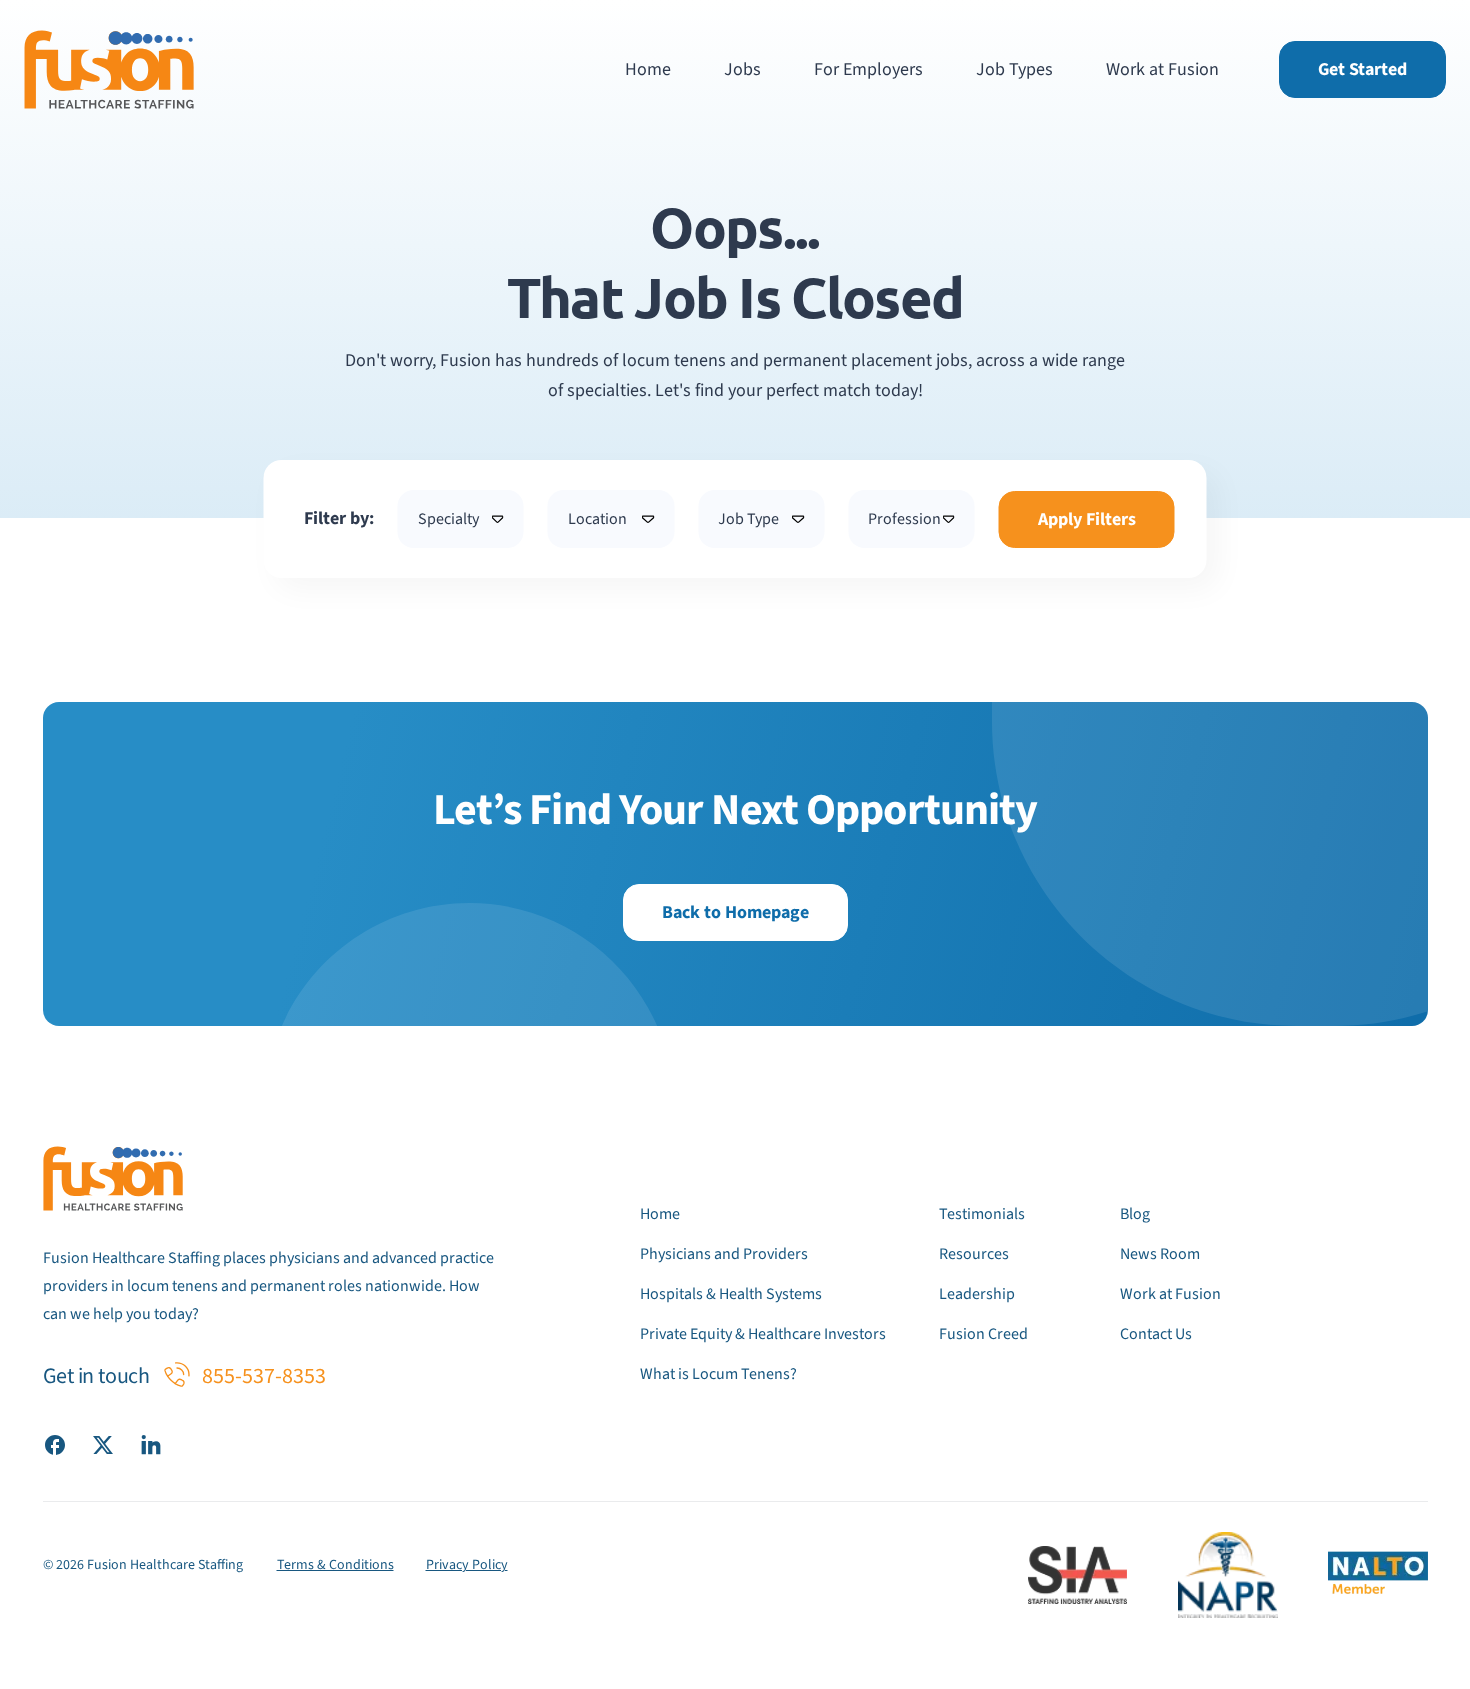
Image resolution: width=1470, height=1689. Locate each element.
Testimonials (982, 1214)
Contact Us (1156, 1334)
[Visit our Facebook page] (55, 1444)
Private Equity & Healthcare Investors (763, 1334)
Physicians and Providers (724, 1254)
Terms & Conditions (335, 1565)
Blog (1135, 1214)
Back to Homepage (735, 912)
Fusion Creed (983, 1334)
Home (648, 69)
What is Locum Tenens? (718, 1374)
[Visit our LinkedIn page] (151, 1444)
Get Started (1362, 69)
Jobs (742, 69)
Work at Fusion (1162, 69)
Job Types (1014, 69)
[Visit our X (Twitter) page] (103, 1444)
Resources (974, 1254)
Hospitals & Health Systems (731, 1294)
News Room (1160, 1254)
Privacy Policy (467, 1565)
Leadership (977, 1294)
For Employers (868, 69)
